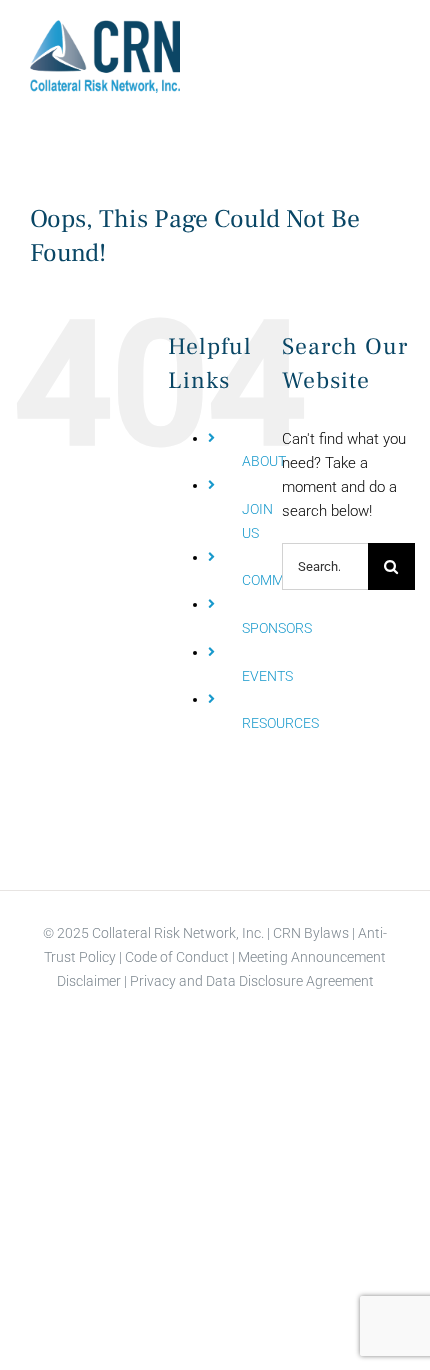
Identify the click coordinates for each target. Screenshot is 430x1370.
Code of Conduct (175, 957)
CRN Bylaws (311, 933)
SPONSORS (277, 628)
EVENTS (267, 676)
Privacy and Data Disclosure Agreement (252, 981)
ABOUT (264, 461)
